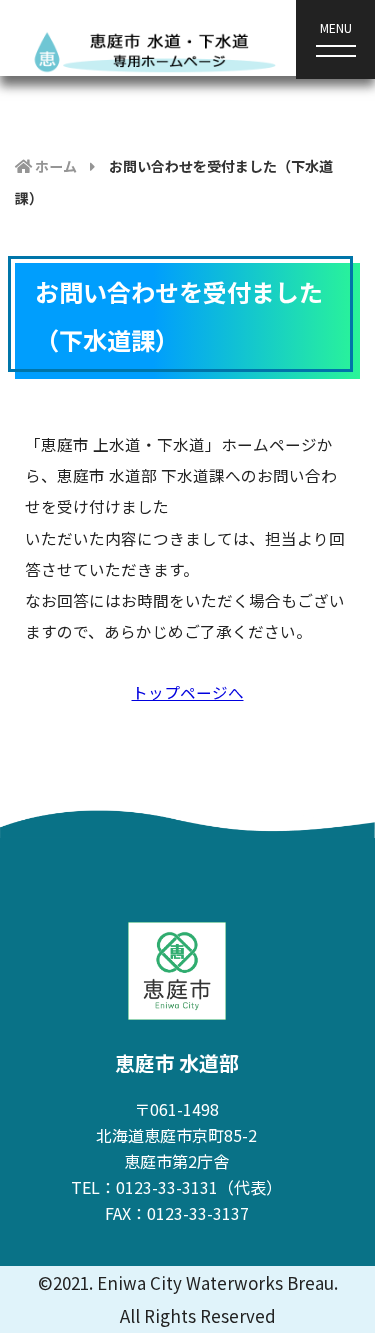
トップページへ (188, 692)
